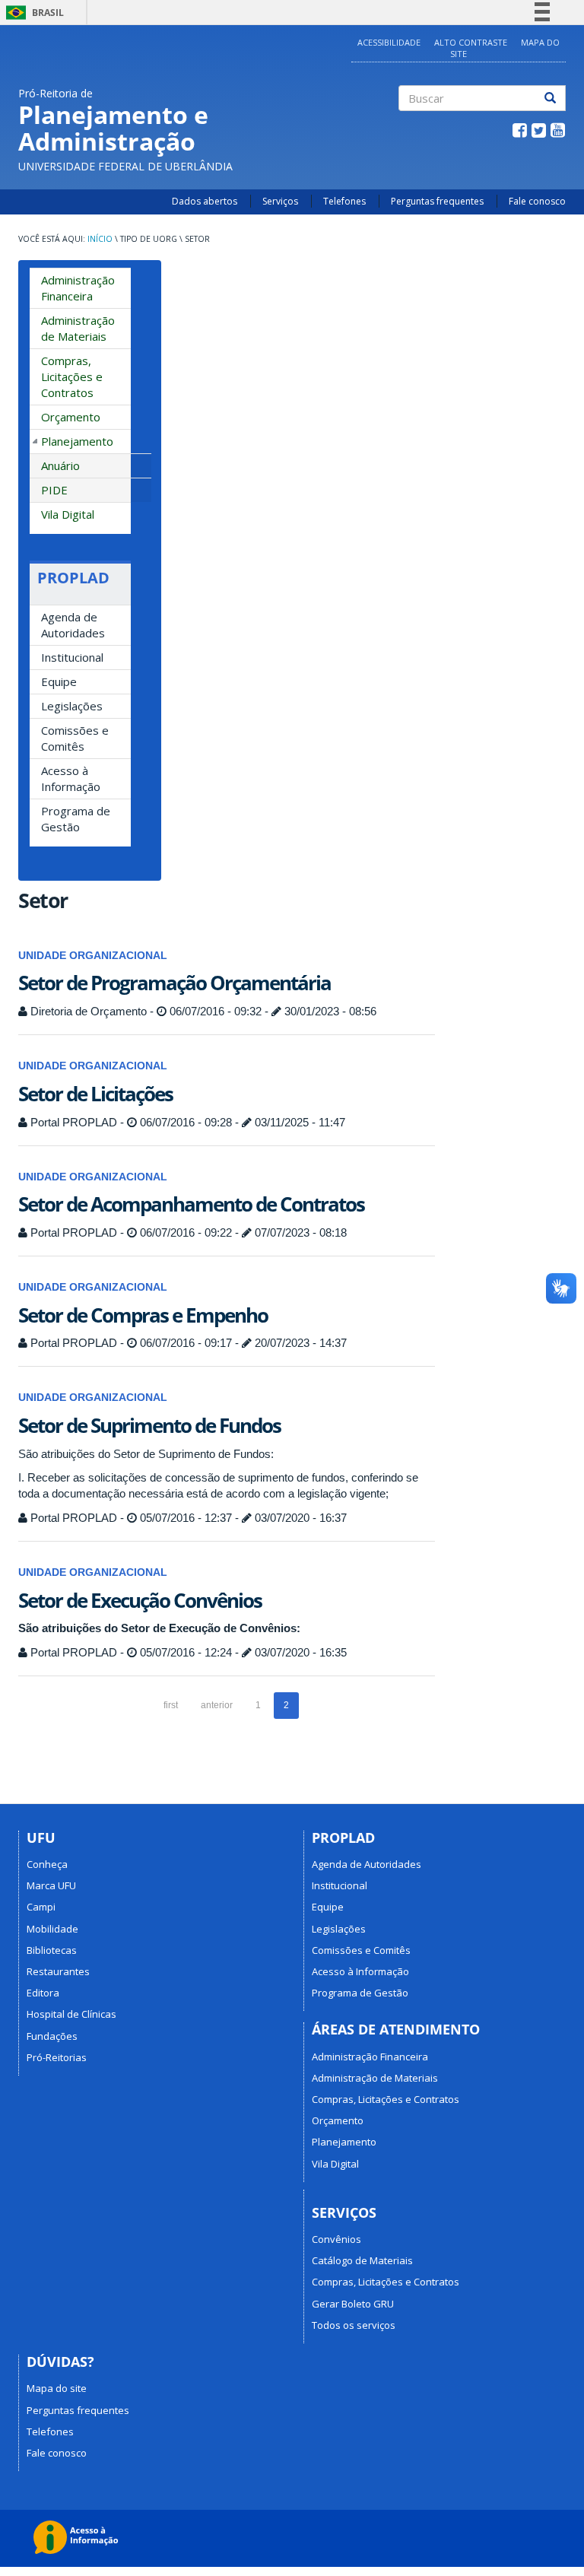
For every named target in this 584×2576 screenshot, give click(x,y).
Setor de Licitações (95, 1094)
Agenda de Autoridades (73, 625)
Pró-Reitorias (57, 2057)
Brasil (32, 13)
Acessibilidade (389, 42)
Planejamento (77, 441)
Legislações (72, 706)
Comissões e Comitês (75, 738)
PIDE (54, 490)
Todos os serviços (354, 2325)
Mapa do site (57, 2388)
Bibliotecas (52, 1950)
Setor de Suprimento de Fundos (149, 1425)
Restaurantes (58, 1971)
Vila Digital (68, 514)
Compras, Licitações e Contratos (72, 376)
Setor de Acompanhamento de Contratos (191, 1204)
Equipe (59, 681)
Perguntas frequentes (437, 201)
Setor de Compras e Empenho (143, 1315)
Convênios (336, 2239)
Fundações (52, 2036)
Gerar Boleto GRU (353, 2304)
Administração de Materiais (78, 328)
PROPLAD (73, 578)
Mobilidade (52, 1929)
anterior (217, 1705)
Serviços (280, 201)
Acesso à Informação (71, 778)
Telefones (344, 201)
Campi (41, 1907)
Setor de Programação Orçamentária (175, 983)
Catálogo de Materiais (362, 2260)
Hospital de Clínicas (71, 2014)
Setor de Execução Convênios (140, 1600)
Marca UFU (51, 1885)
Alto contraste (471, 42)
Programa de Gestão (76, 819)
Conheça (47, 1864)
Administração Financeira (78, 288)
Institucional (72, 657)
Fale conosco (537, 201)
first (171, 1705)
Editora (43, 1993)
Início (100, 239)
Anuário (60, 465)
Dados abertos (205, 201)
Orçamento (71, 417)
